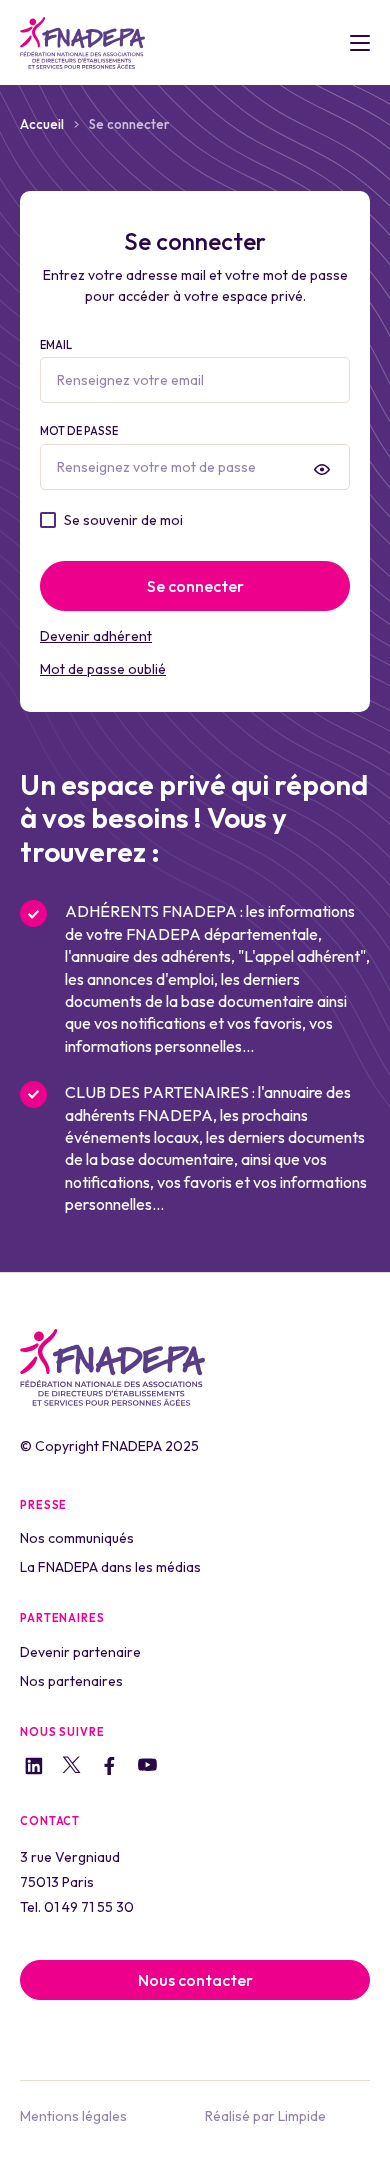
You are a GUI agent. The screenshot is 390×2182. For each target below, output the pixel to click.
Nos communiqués (77, 1538)
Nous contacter (195, 1980)
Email (56, 345)
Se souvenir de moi (123, 520)
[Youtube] (147, 1768)
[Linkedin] (33, 1768)
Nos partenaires (71, 1681)
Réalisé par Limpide (265, 2116)
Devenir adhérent (96, 636)
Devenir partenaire (80, 1652)
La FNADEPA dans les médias (110, 1567)
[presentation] (322, 469)
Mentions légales (73, 2116)
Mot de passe (79, 431)
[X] (71, 1768)
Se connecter (195, 586)
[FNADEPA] (82, 43)
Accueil (42, 124)
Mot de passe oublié (103, 669)
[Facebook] (109, 1768)
